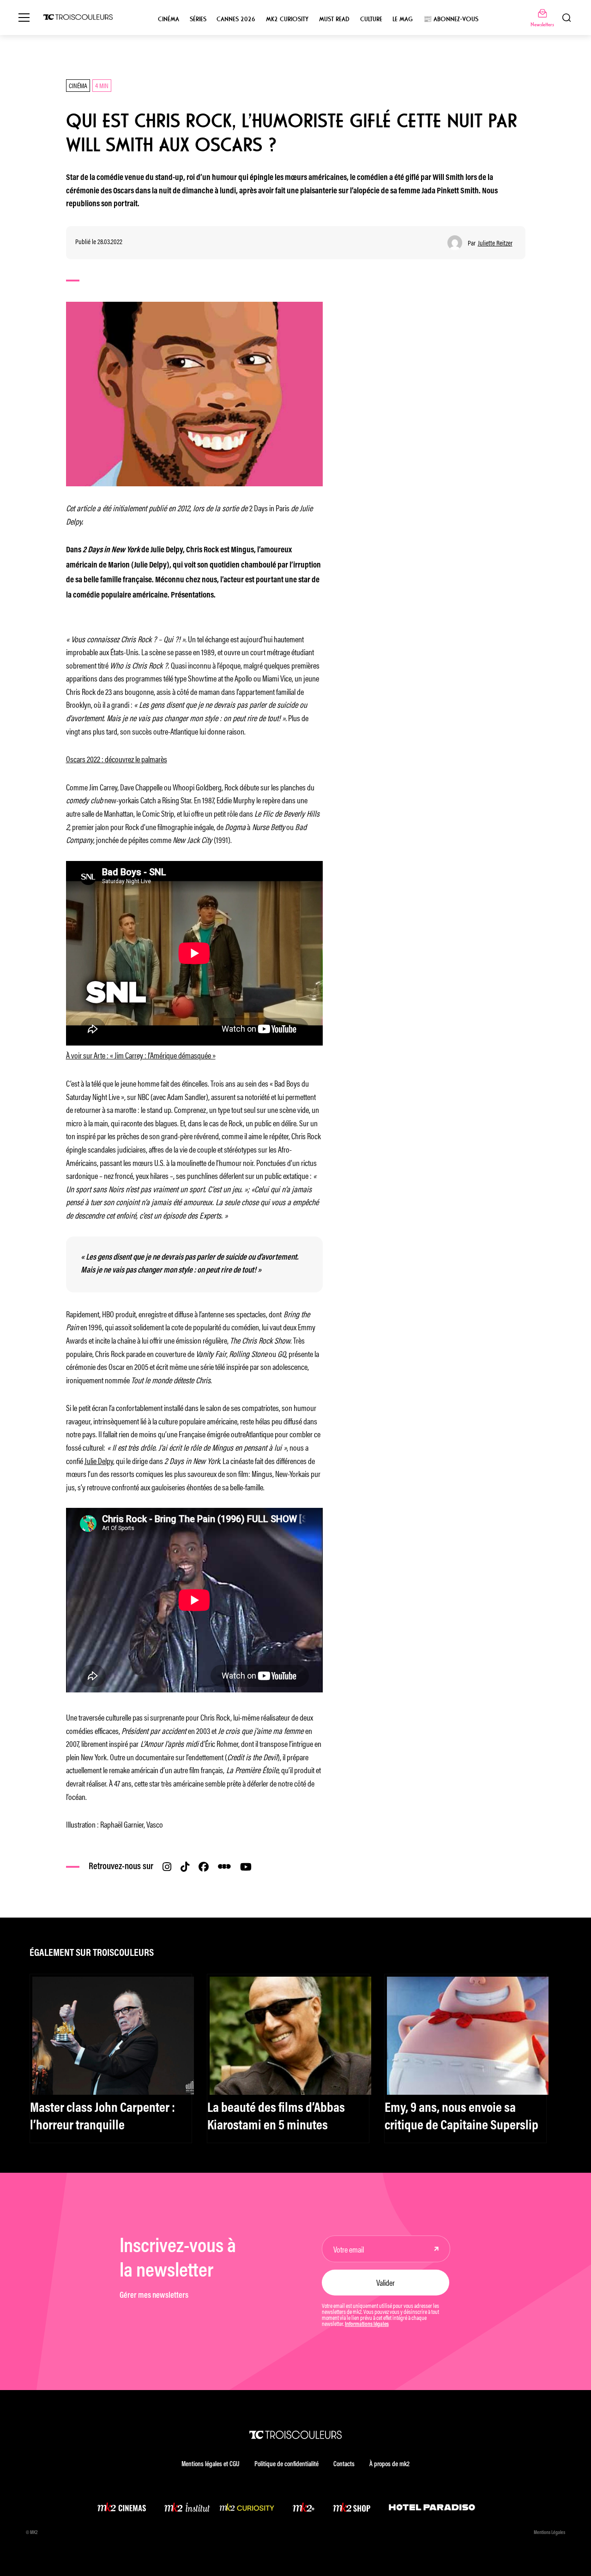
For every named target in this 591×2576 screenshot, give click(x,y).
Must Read (334, 19)
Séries (198, 19)
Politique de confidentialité (286, 2465)
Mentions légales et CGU (211, 2465)
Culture (371, 19)
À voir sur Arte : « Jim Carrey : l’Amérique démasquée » (141, 1055)
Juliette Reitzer (495, 243)
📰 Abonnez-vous (451, 19)
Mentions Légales (549, 2533)
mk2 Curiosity (287, 19)
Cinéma (169, 19)
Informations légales (367, 2325)
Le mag (403, 19)
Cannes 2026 (236, 19)
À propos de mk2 (389, 2465)
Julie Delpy (99, 1460)
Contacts (344, 2465)
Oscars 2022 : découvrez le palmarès (117, 759)
